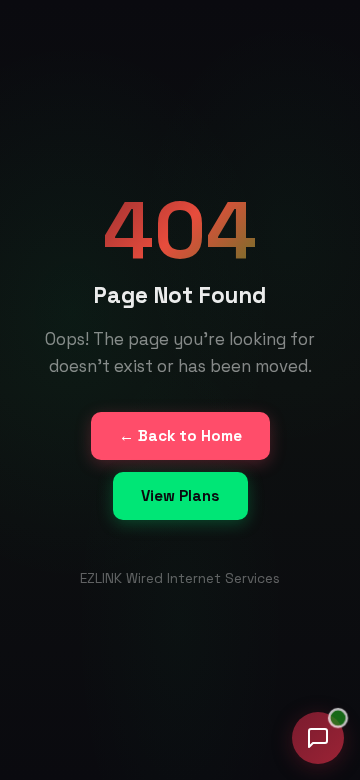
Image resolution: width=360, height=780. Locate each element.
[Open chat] (318, 738)
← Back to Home (180, 435)
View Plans (180, 495)
